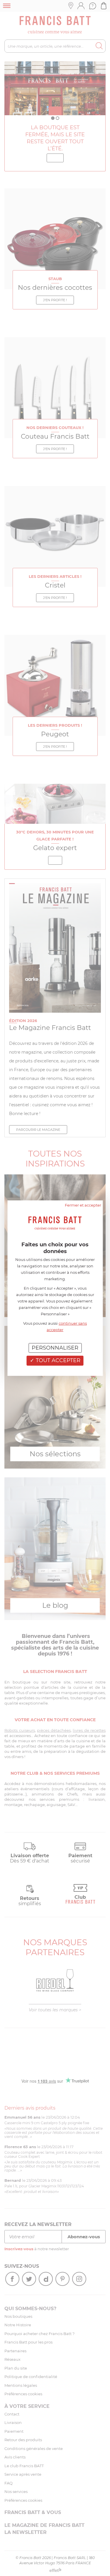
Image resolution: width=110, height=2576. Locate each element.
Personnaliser (55, 1348)
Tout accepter (57, 1360)
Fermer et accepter (83, 1205)
